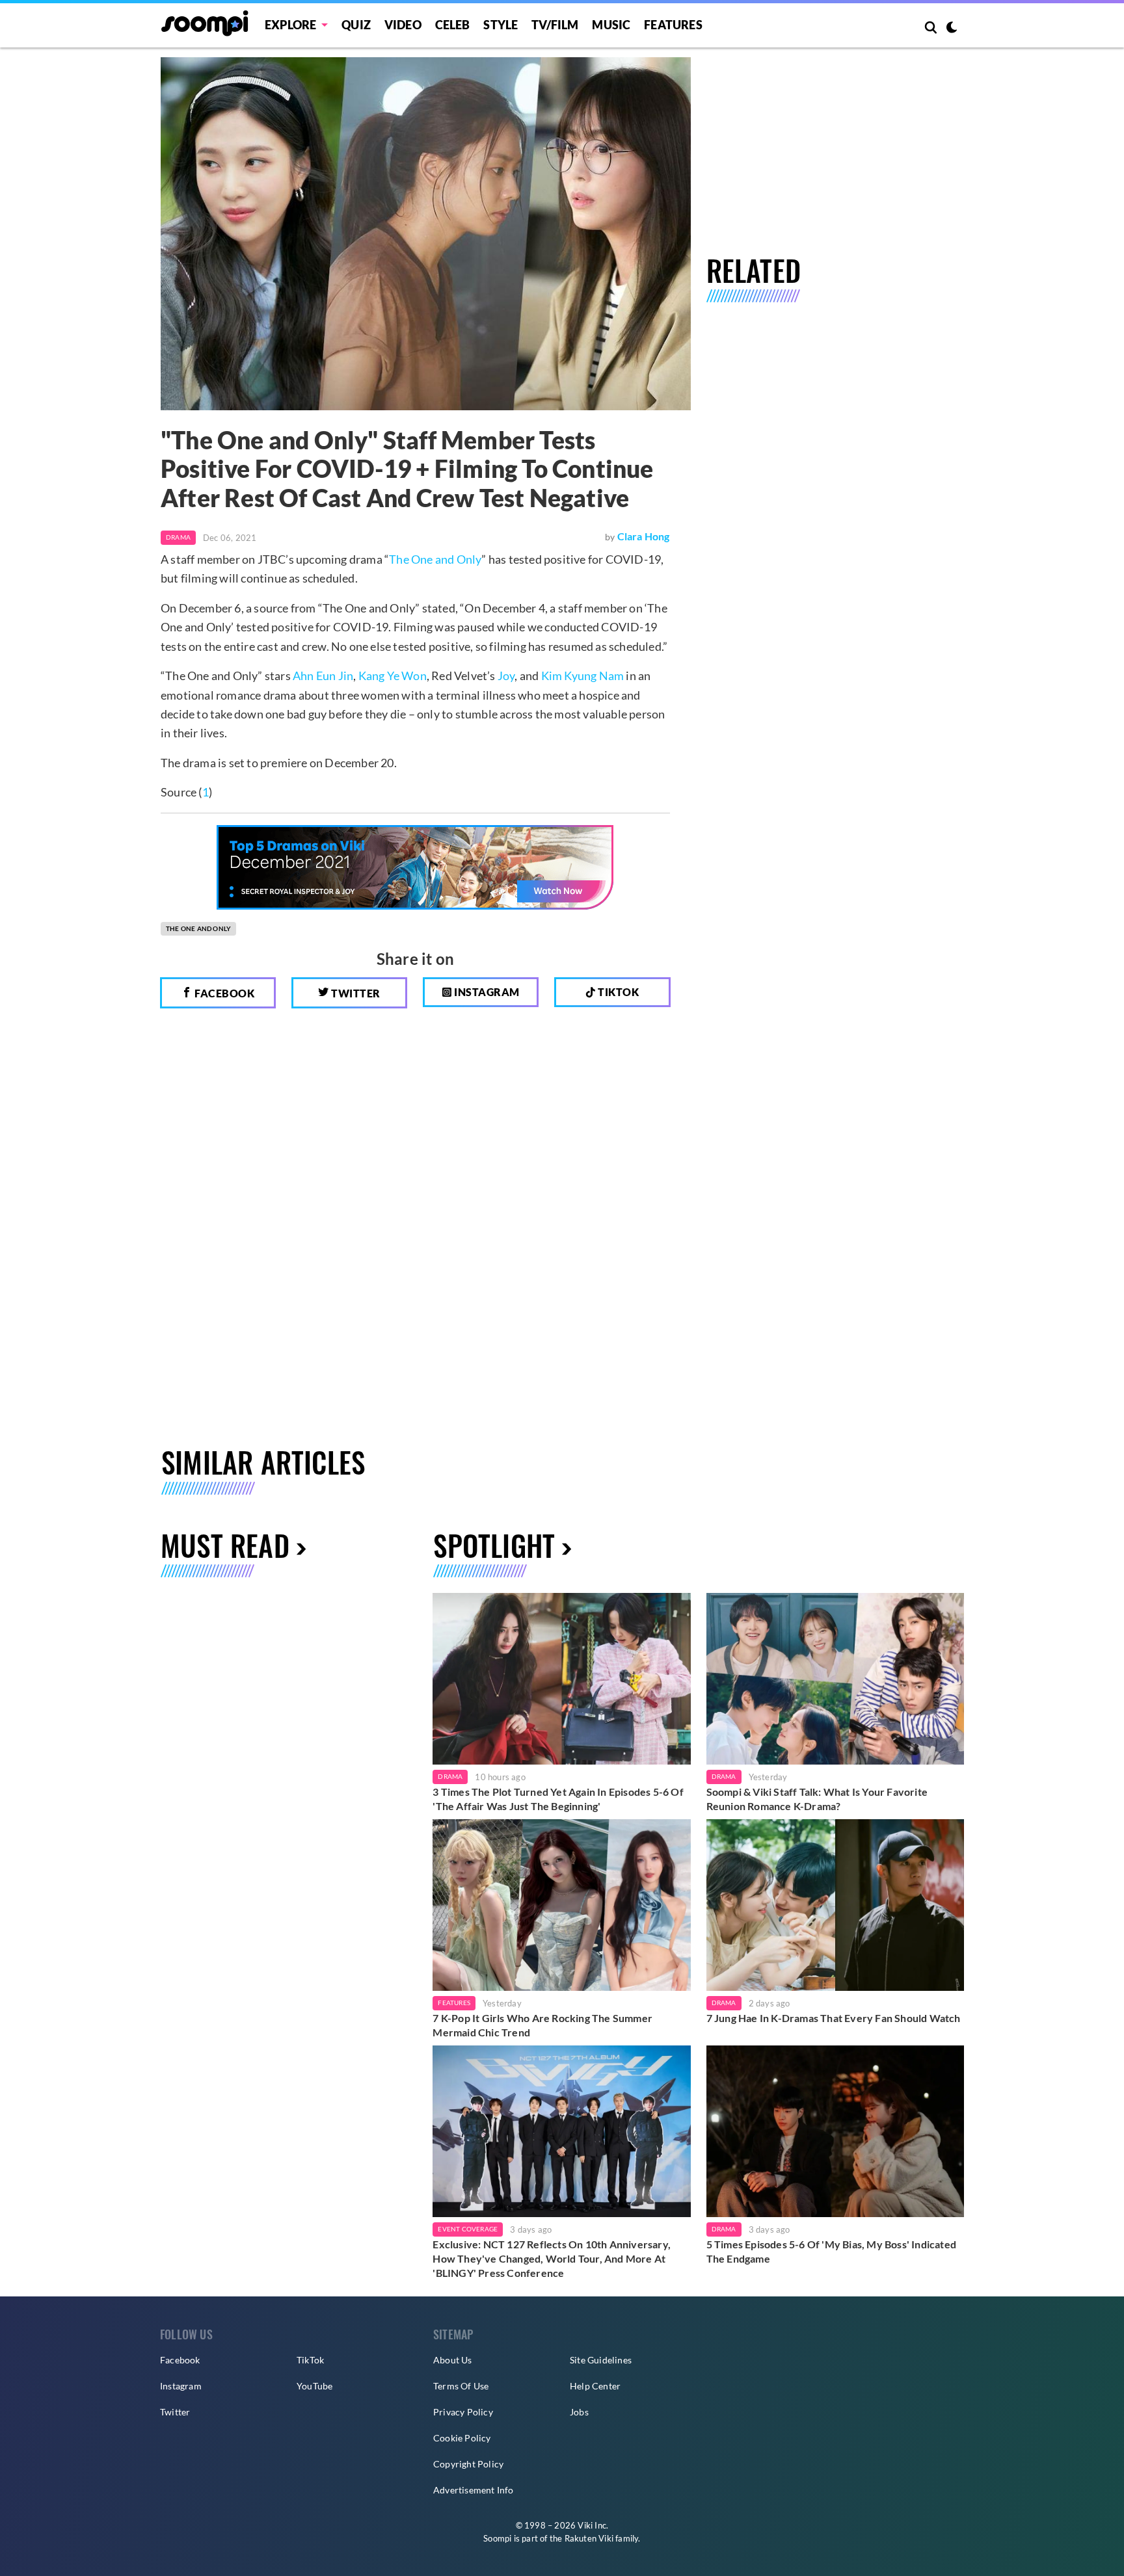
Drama (178, 537)
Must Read (225, 1545)
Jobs (579, 2412)
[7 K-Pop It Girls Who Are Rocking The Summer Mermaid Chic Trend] (561, 1905)
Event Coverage (468, 2229)
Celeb (453, 25)
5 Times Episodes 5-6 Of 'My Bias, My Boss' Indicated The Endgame (831, 2251)
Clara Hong (644, 536)
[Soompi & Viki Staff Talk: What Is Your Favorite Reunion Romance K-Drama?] (835, 1679)
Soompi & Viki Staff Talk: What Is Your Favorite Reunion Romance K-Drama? (817, 1799)
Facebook (224, 993)
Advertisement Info (474, 2490)
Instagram (486, 992)
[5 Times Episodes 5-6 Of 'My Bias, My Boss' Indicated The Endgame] (835, 2131)
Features (673, 25)
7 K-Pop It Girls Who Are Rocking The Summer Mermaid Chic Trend (542, 2025)
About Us (453, 2360)
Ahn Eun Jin (323, 676)
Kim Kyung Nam (583, 676)
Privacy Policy (463, 2412)
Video (403, 25)
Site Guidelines (601, 2360)
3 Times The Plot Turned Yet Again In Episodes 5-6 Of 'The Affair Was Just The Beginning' (558, 1799)
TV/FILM (555, 25)
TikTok (310, 2360)
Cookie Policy (462, 2438)
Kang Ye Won (393, 676)
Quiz (356, 25)
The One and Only (435, 559)
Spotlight (494, 1545)
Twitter (355, 993)
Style (501, 25)
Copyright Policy (468, 2464)
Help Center (595, 2386)
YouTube (314, 2386)
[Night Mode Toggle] (952, 29)
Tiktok (618, 992)
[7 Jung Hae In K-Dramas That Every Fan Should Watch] (835, 1905)
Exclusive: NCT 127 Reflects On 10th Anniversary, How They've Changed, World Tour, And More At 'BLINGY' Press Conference (552, 2258)
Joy (506, 676)
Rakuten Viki (589, 2538)
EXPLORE (290, 25)
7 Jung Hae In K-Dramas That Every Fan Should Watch (834, 2018)
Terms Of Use (461, 2386)
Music (611, 25)
